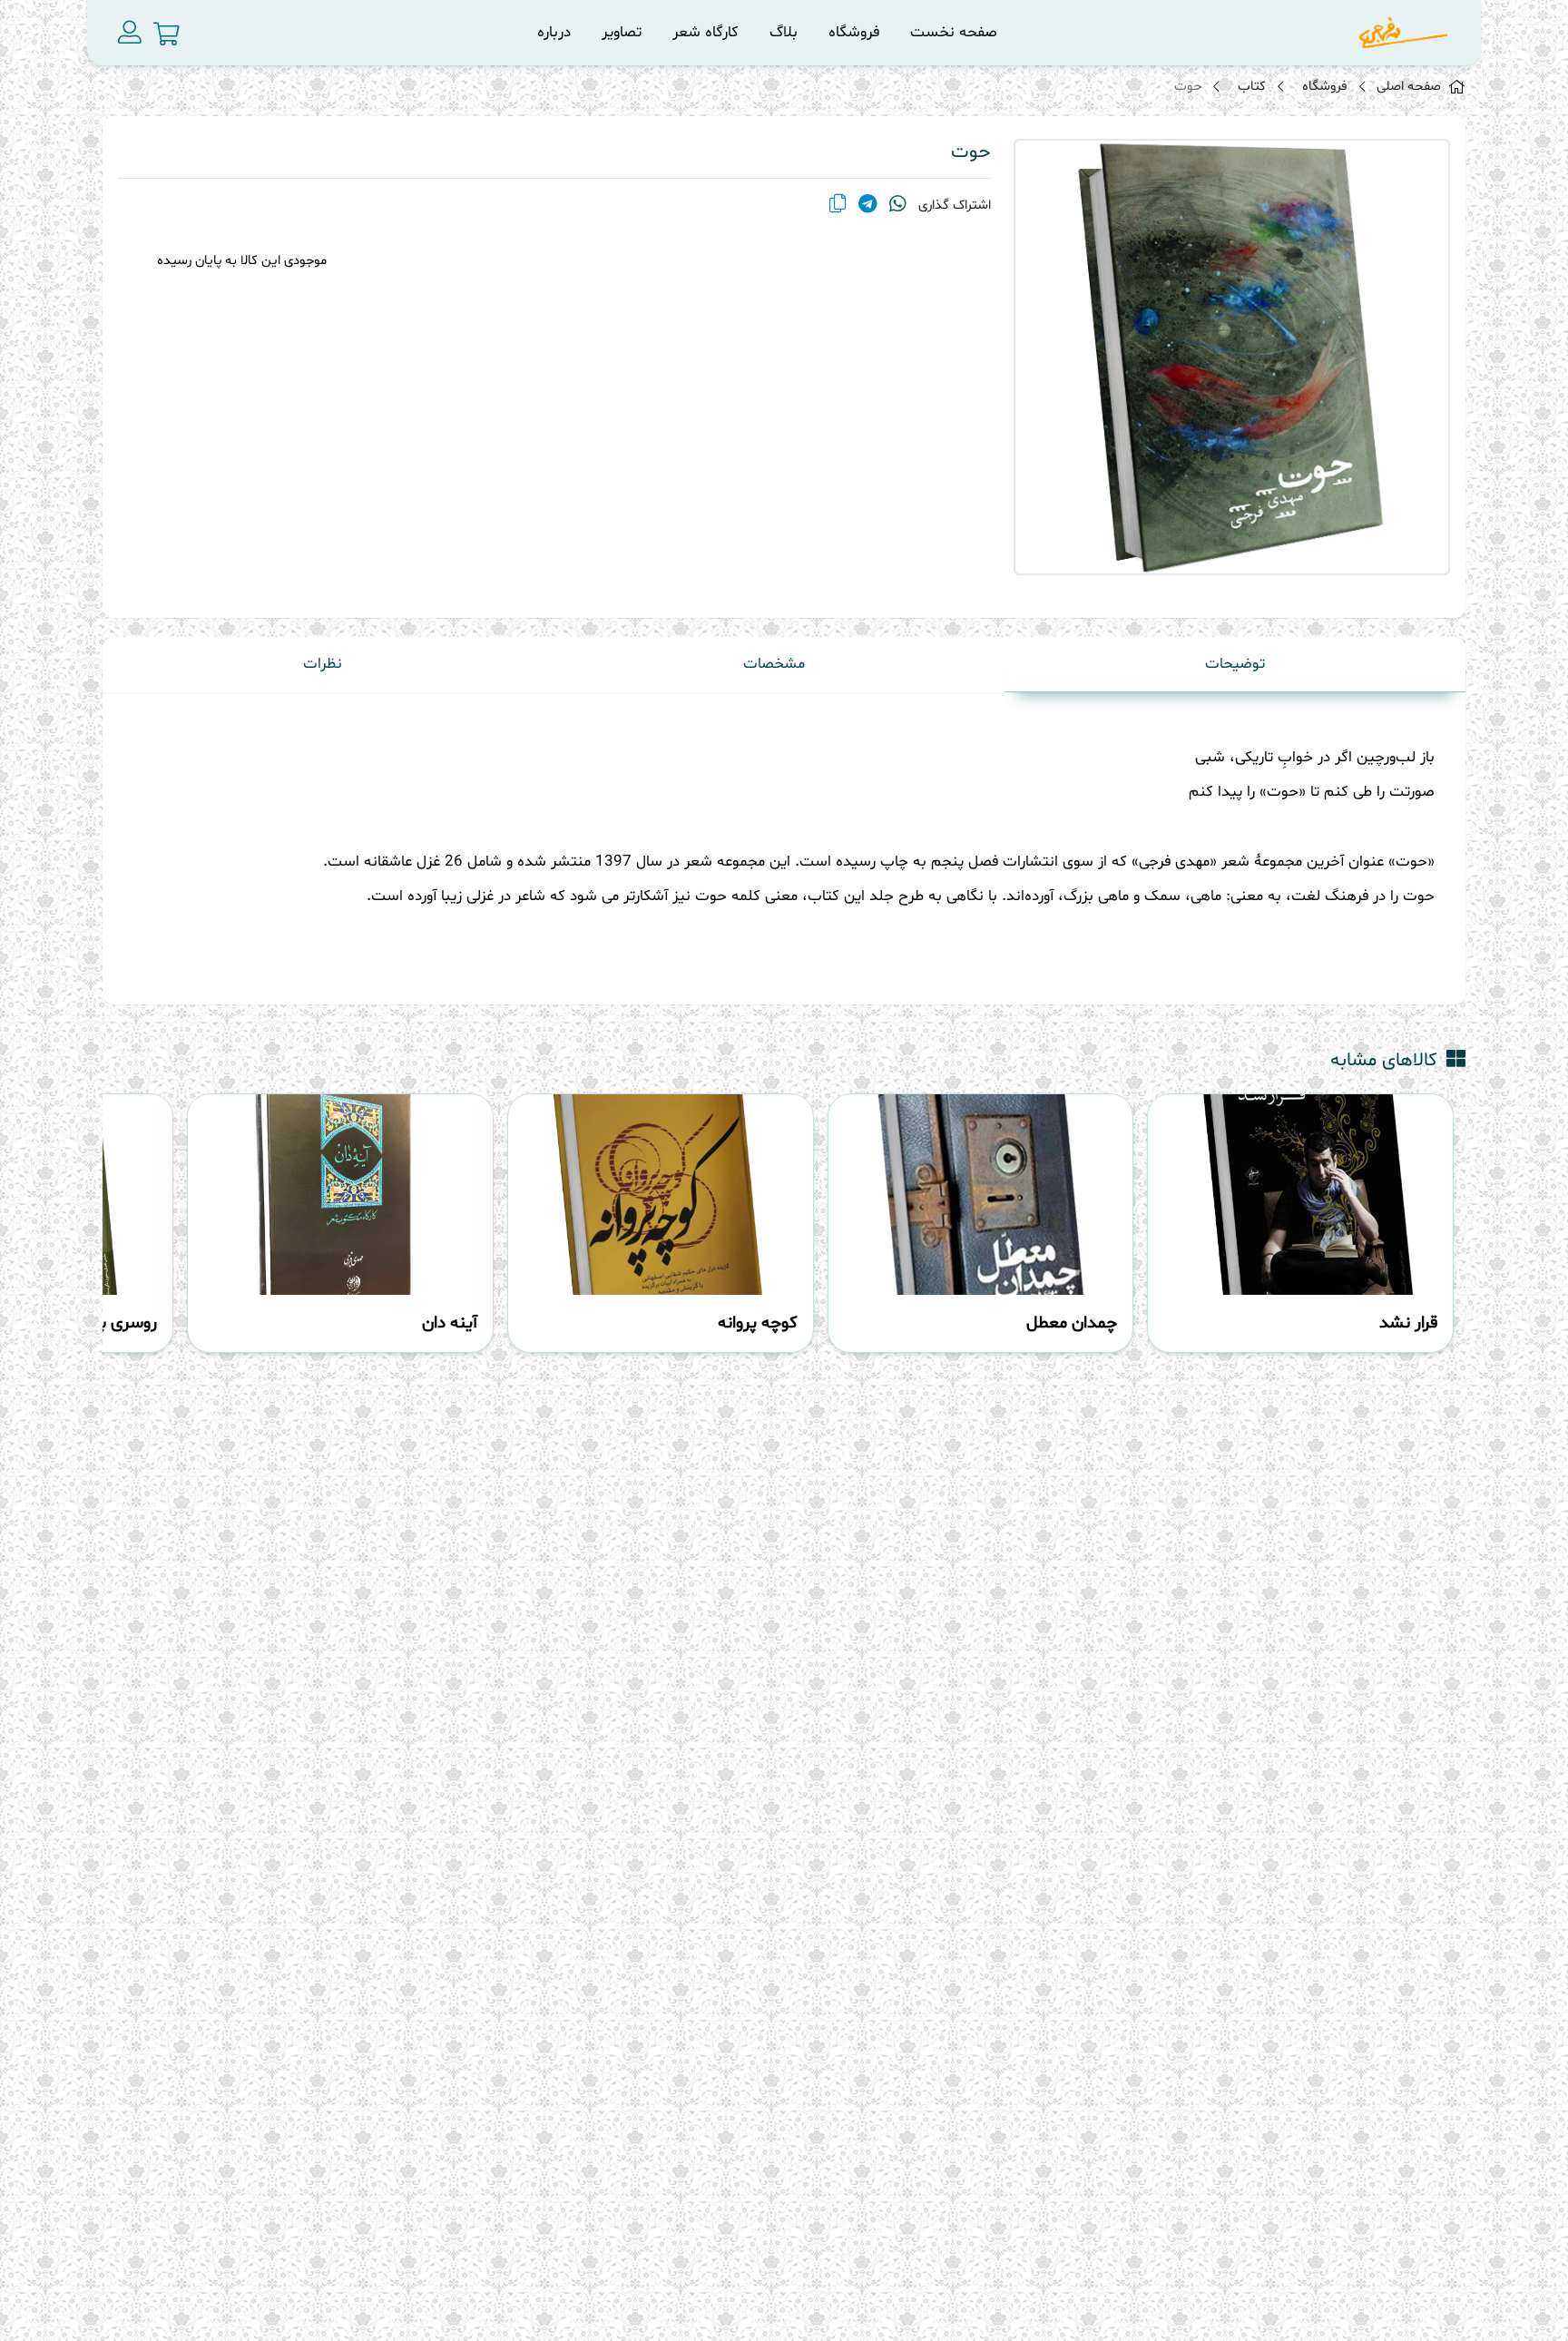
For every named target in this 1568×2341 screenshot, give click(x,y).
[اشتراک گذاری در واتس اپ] (898, 206)
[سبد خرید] (167, 34)
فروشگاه (854, 32)
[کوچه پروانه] (661, 1195)
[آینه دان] (340, 1195)
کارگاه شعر (706, 32)
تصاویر (622, 32)
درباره (554, 32)
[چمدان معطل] (981, 1195)
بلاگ (784, 32)
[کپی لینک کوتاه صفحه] (838, 206)
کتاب (1252, 87)
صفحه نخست (954, 32)
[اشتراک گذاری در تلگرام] (868, 206)
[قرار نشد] (1300, 1195)
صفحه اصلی (1409, 87)
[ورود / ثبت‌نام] (130, 33)
